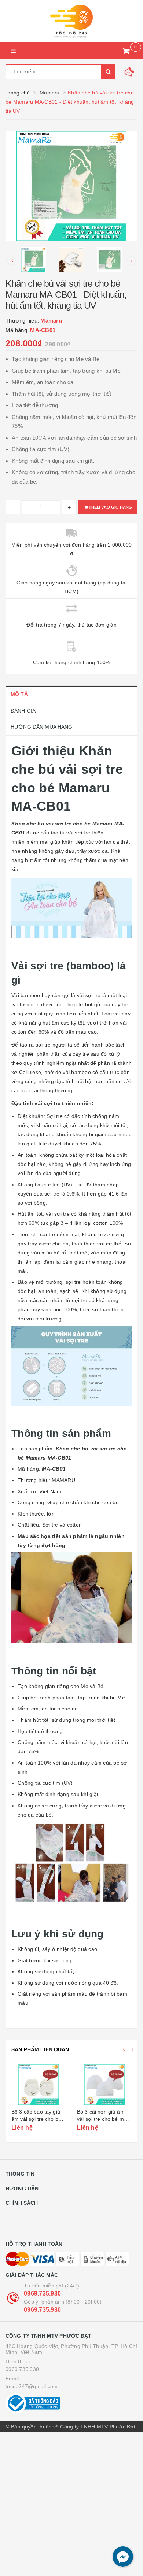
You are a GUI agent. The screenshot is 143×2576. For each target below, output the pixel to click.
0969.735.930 (42, 2294)
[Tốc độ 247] (71, 21)
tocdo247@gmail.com (32, 2386)
